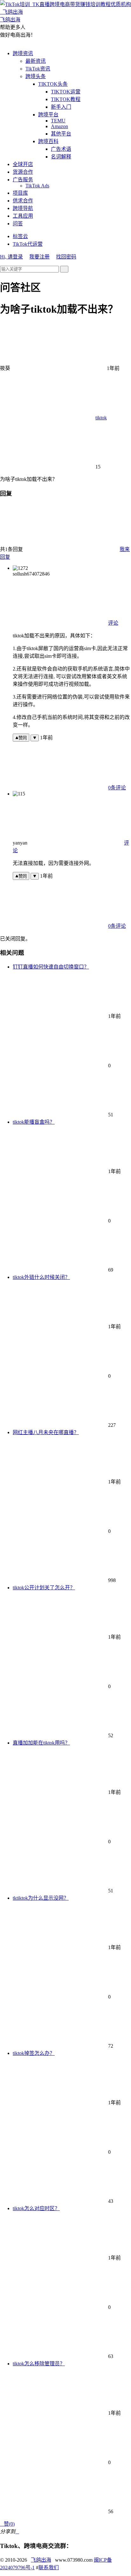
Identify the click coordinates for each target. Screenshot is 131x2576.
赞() (7, 2524)
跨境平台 (48, 115)
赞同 (23, 738)
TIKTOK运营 (66, 92)
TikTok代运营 (28, 244)
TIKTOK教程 (66, 99)
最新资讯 (36, 61)
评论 (113, 623)
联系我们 (49, 2568)
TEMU (58, 121)
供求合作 (23, 201)
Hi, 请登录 (11, 257)
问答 (18, 224)
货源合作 (23, 172)
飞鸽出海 (41, 2560)
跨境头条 (36, 76)
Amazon (59, 126)
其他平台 (61, 134)
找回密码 (66, 257)
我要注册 (39, 257)
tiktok (101, 418)
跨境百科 (48, 141)
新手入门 (61, 107)
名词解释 (61, 157)
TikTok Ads (37, 186)
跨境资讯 (23, 53)
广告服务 (23, 180)
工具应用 (23, 216)
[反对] (35, 738)
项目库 (20, 193)
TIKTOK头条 (53, 84)
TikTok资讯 (38, 69)
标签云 (20, 236)
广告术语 (61, 149)
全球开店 (23, 164)
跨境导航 (23, 208)
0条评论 (117, 788)
